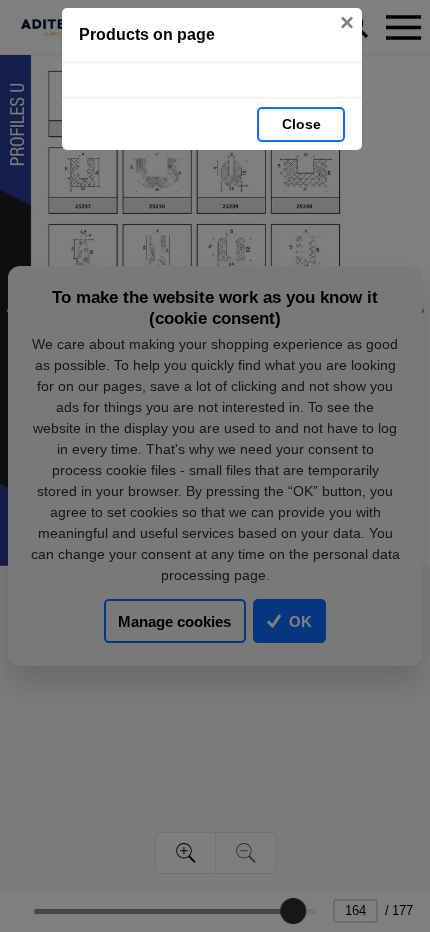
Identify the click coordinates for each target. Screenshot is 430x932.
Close (301, 124)
